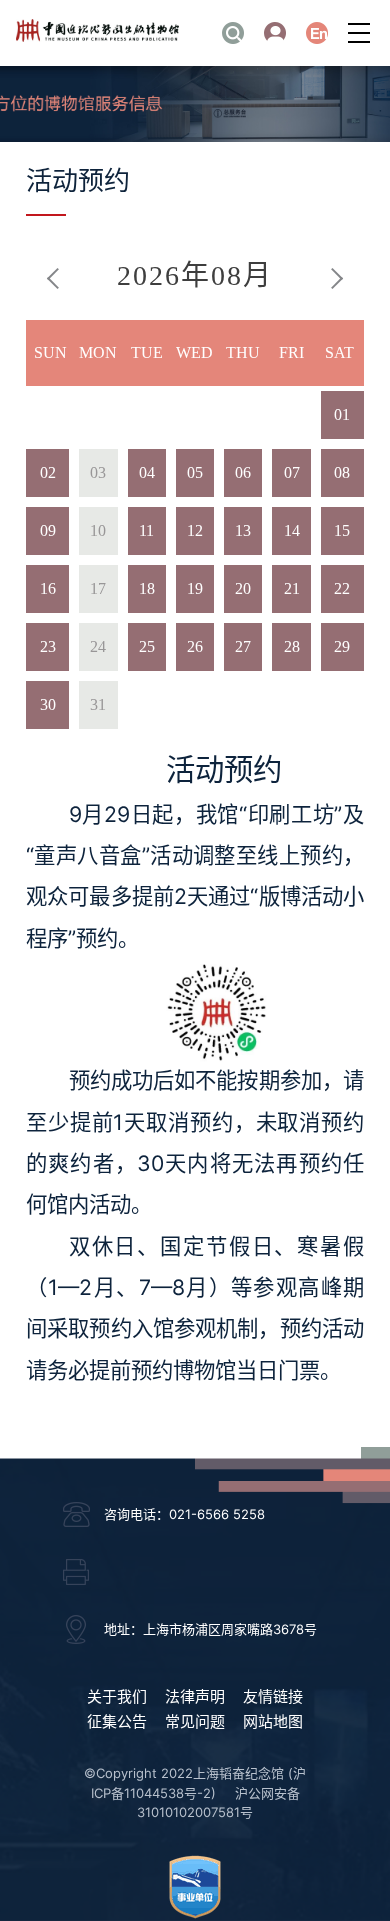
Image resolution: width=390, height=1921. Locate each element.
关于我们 (117, 1696)
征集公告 (117, 1721)
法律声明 (195, 1696)
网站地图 (273, 1721)
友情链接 (273, 1696)
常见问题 (195, 1721)
